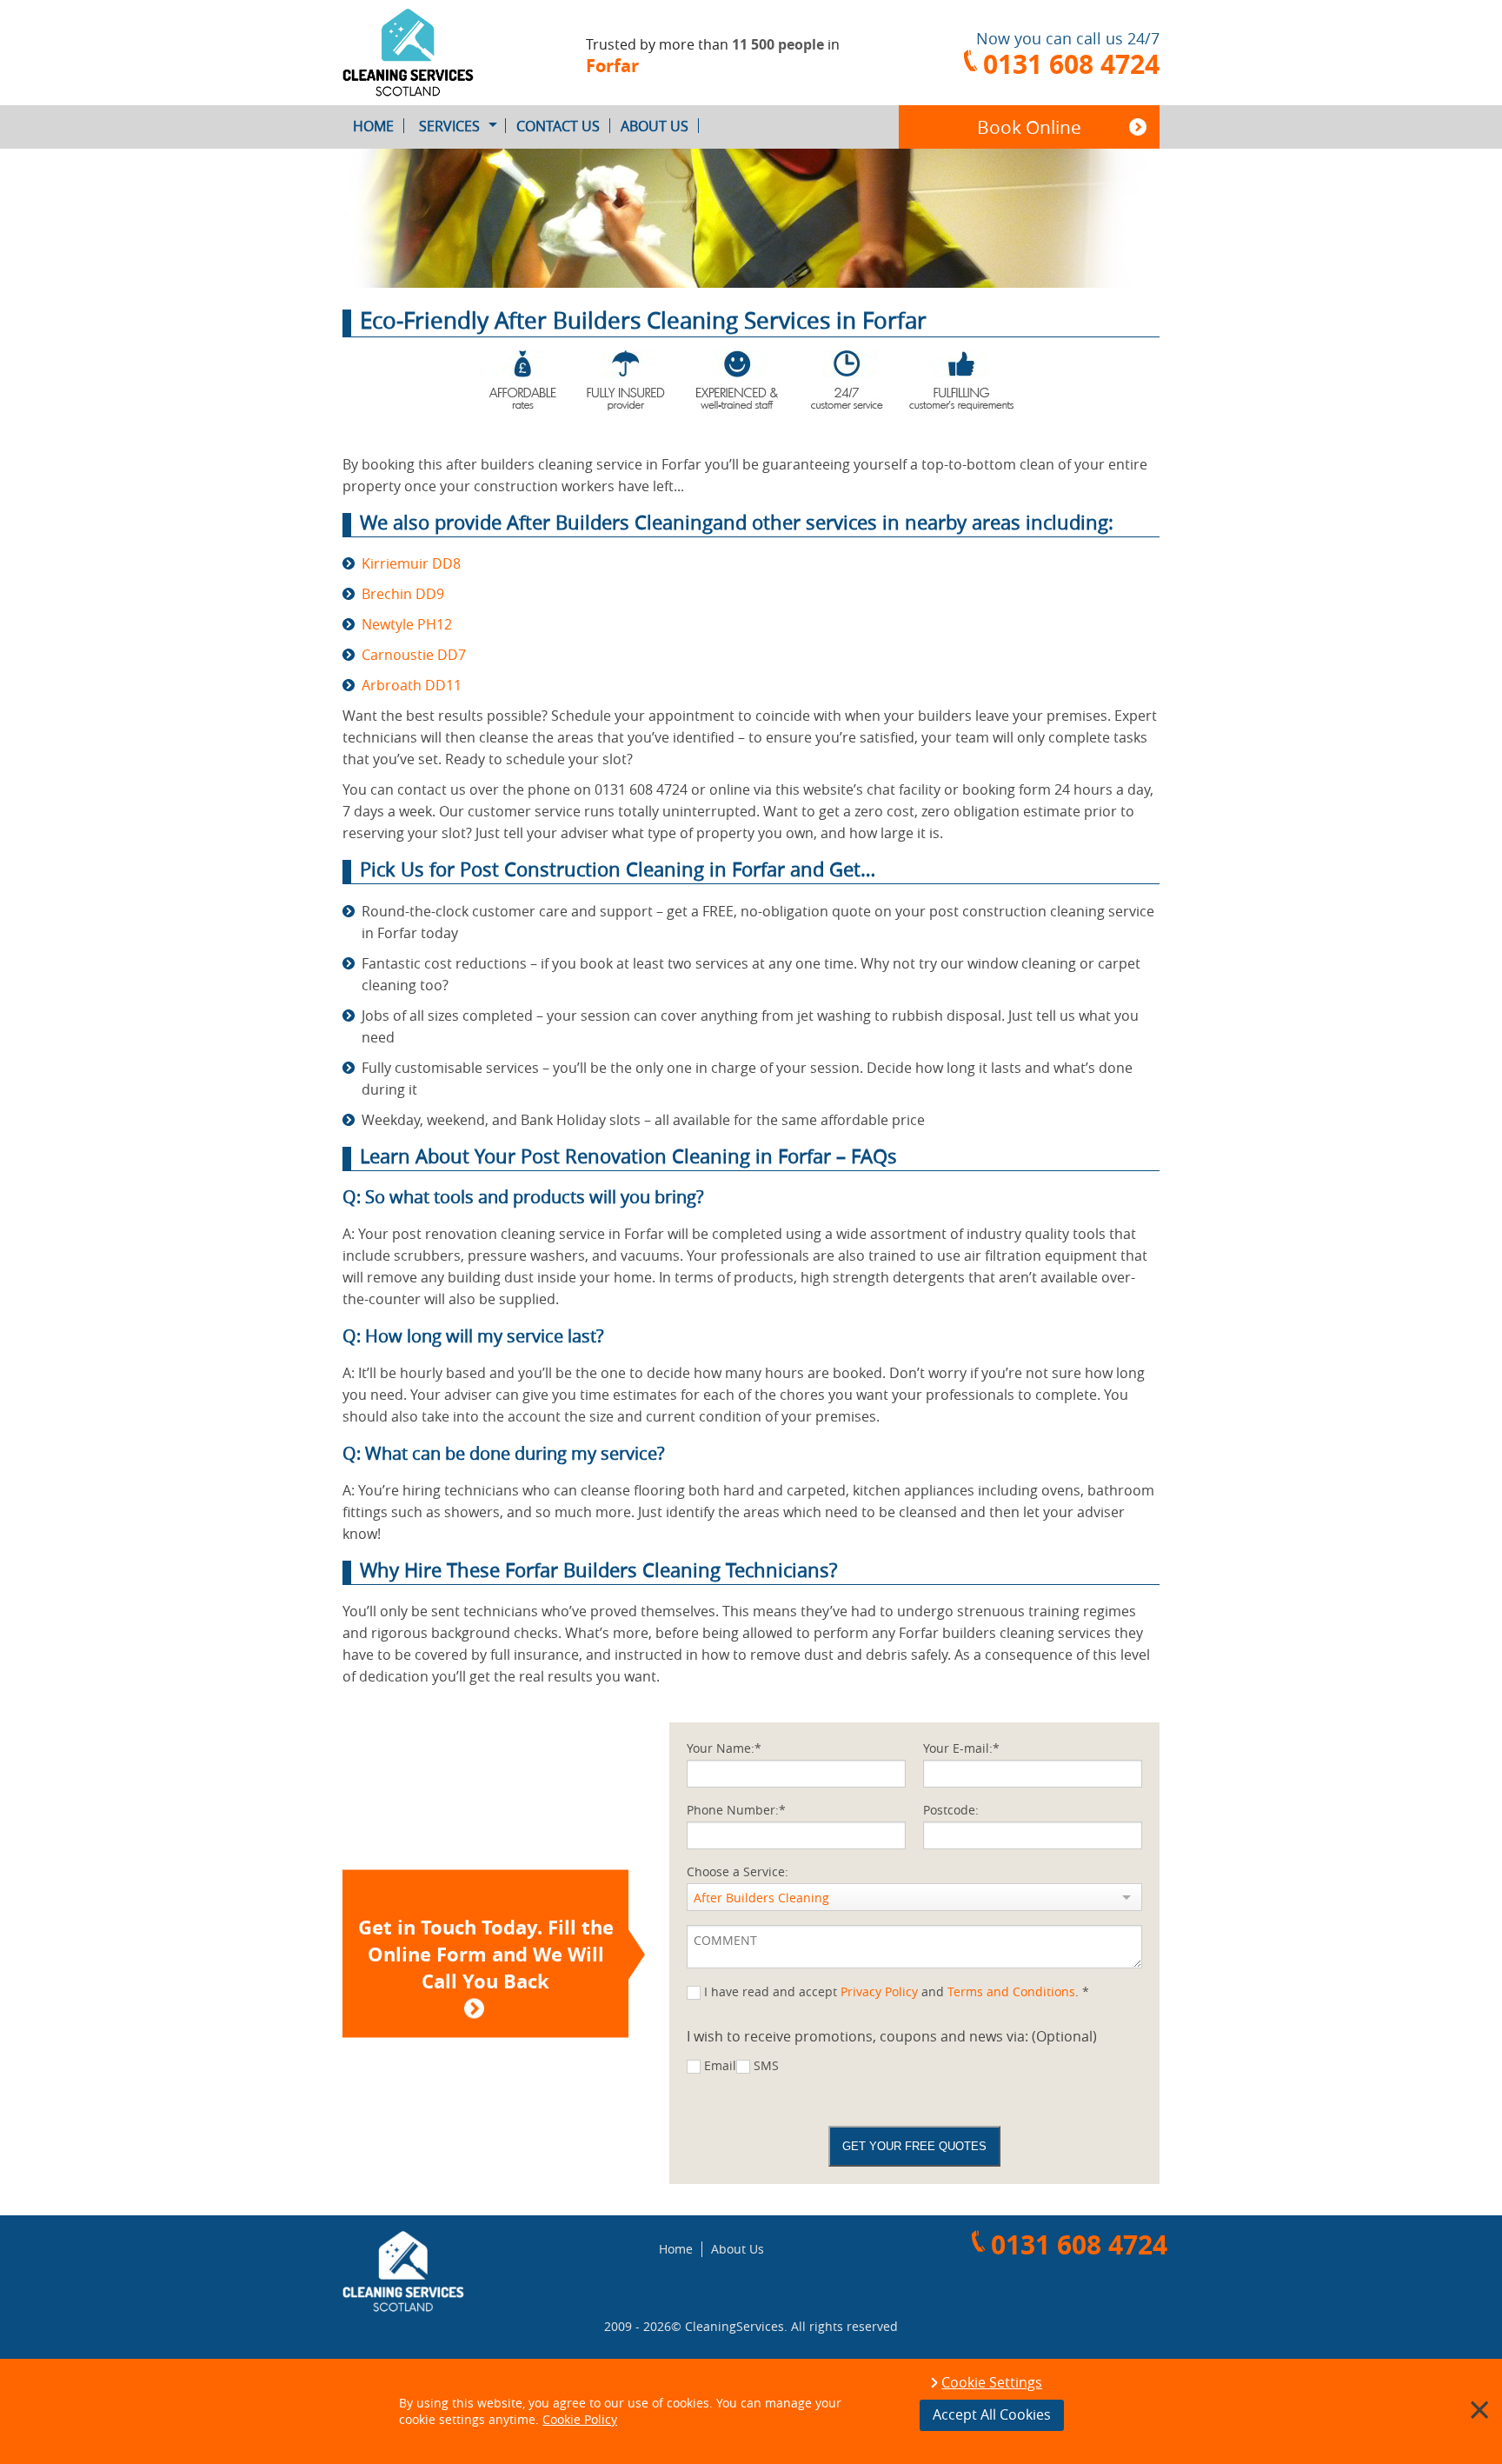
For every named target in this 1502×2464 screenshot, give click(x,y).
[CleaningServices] (438, 53)
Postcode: (951, 1810)
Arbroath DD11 (412, 685)
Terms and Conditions (1011, 1991)
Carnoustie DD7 (414, 655)
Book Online (1029, 127)
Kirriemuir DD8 (411, 563)
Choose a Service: (738, 1871)
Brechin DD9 (403, 594)
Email (720, 2065)
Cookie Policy (580, 2419)
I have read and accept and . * (897, 1991)
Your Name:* (724, 1748)
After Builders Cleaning (761, 1898)
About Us (655, 126)
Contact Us (558, 126)
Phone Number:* (736, 1810)
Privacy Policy (879, 1991)
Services (449, 126)
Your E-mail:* (961, 1748)
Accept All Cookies (992, 2414)
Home (373, 126)
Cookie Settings (992, 2383)
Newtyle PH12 (407, 624)
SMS (766, 2065)
